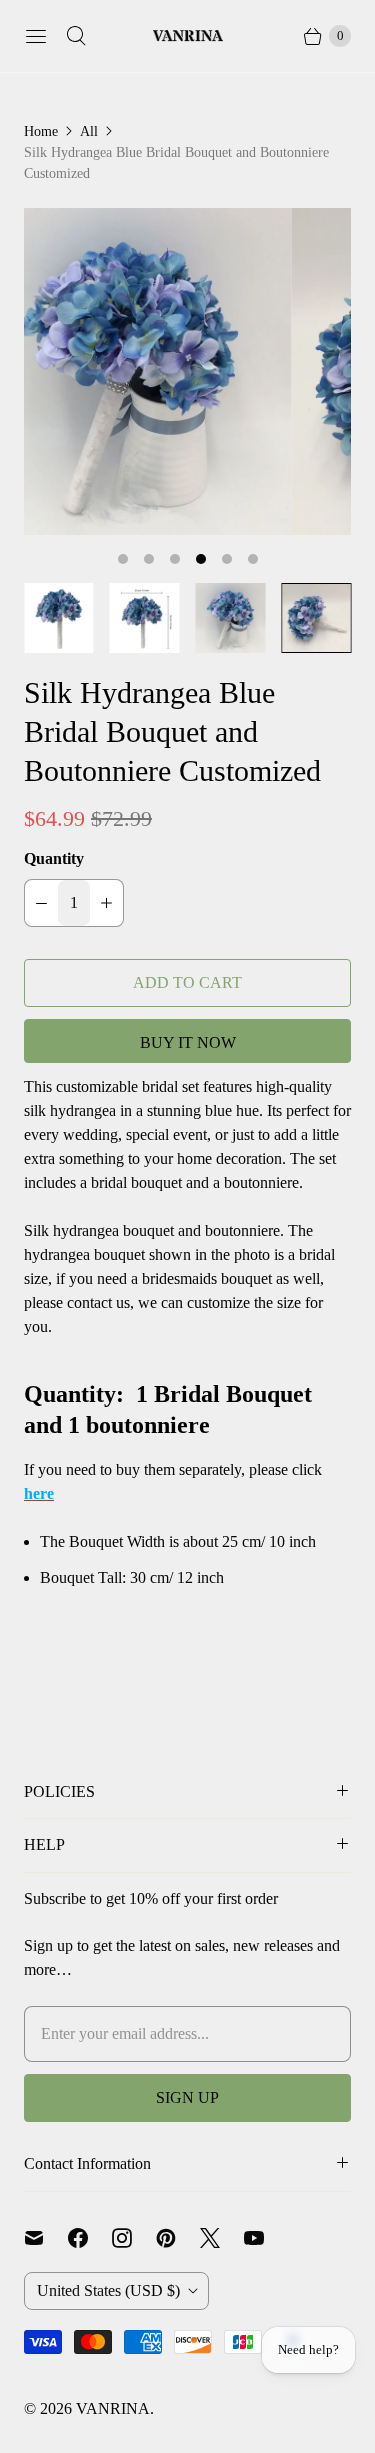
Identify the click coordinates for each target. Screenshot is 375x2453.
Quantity (54, 858)
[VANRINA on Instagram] (134, 2238)
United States (108, 2290)
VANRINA (113, 2408)
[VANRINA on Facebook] (90, 2238)
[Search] (76, 36)
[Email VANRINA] (46, 2238)
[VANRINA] (188, 36)
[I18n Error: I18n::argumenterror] (59, 618)
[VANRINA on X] (222, 2238)
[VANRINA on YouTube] (266, 2238)
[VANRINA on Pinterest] (178, 2238)
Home (41, 131)
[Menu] (36, 36)
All (89, 131)
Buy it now (188, 1042)
